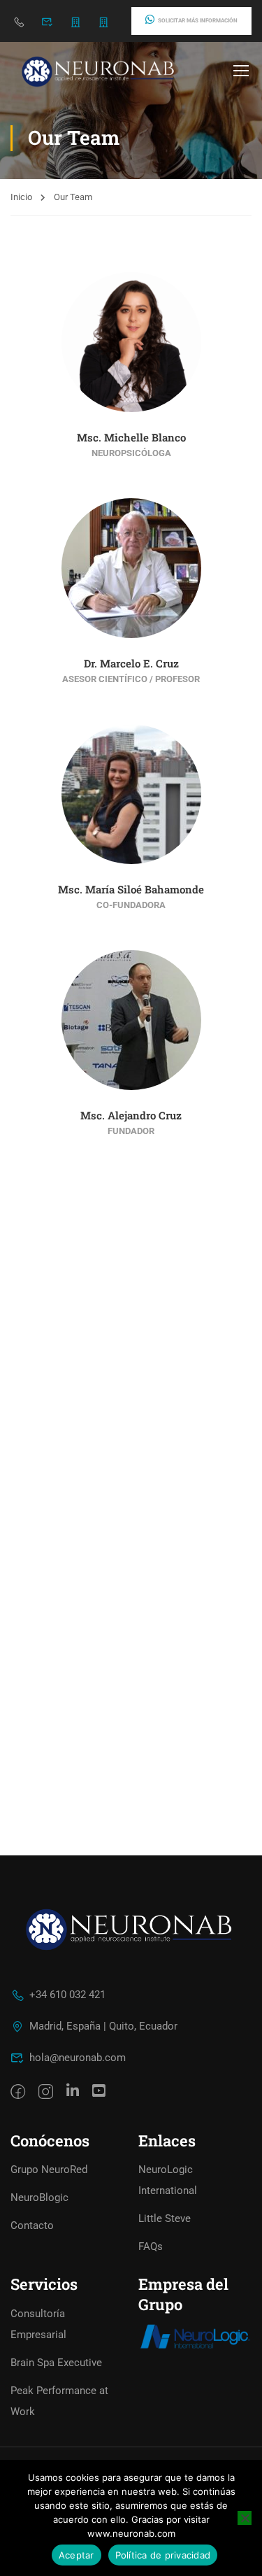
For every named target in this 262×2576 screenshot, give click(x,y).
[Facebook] (18, 2093)
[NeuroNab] (195, 2336)
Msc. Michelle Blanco (131, 437)
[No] (245, 2518)
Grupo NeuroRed (49, 2170)
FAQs (151, 2246)
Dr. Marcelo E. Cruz (131, 663)
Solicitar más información (198, 21)
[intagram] (46, 2093)
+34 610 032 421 (67, 1995)
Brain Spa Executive (56, 2363)
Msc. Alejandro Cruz (131, 1115)
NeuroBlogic (39, 2198)
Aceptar (77, 2555)
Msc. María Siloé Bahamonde (131, 889)
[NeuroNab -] (100, 70)
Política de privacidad (163, 2555)
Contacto (32, 2225)
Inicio (21, 197)
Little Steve (165, 2218)
